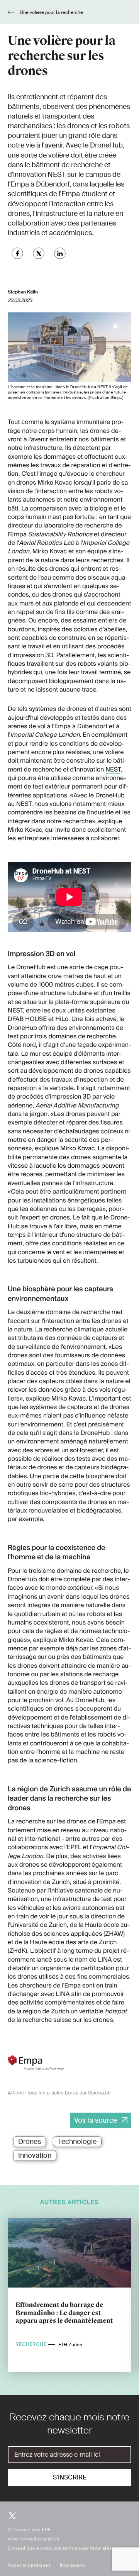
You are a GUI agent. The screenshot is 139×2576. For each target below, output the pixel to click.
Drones (30, 2142)
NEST (113, 769)
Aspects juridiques (29, 2565)
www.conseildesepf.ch (33, 2539)
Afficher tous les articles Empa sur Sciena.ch (59, 2093)
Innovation (35, 2155)
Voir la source (96, 2120)
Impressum (73, 2565)
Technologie (77, 2142)
